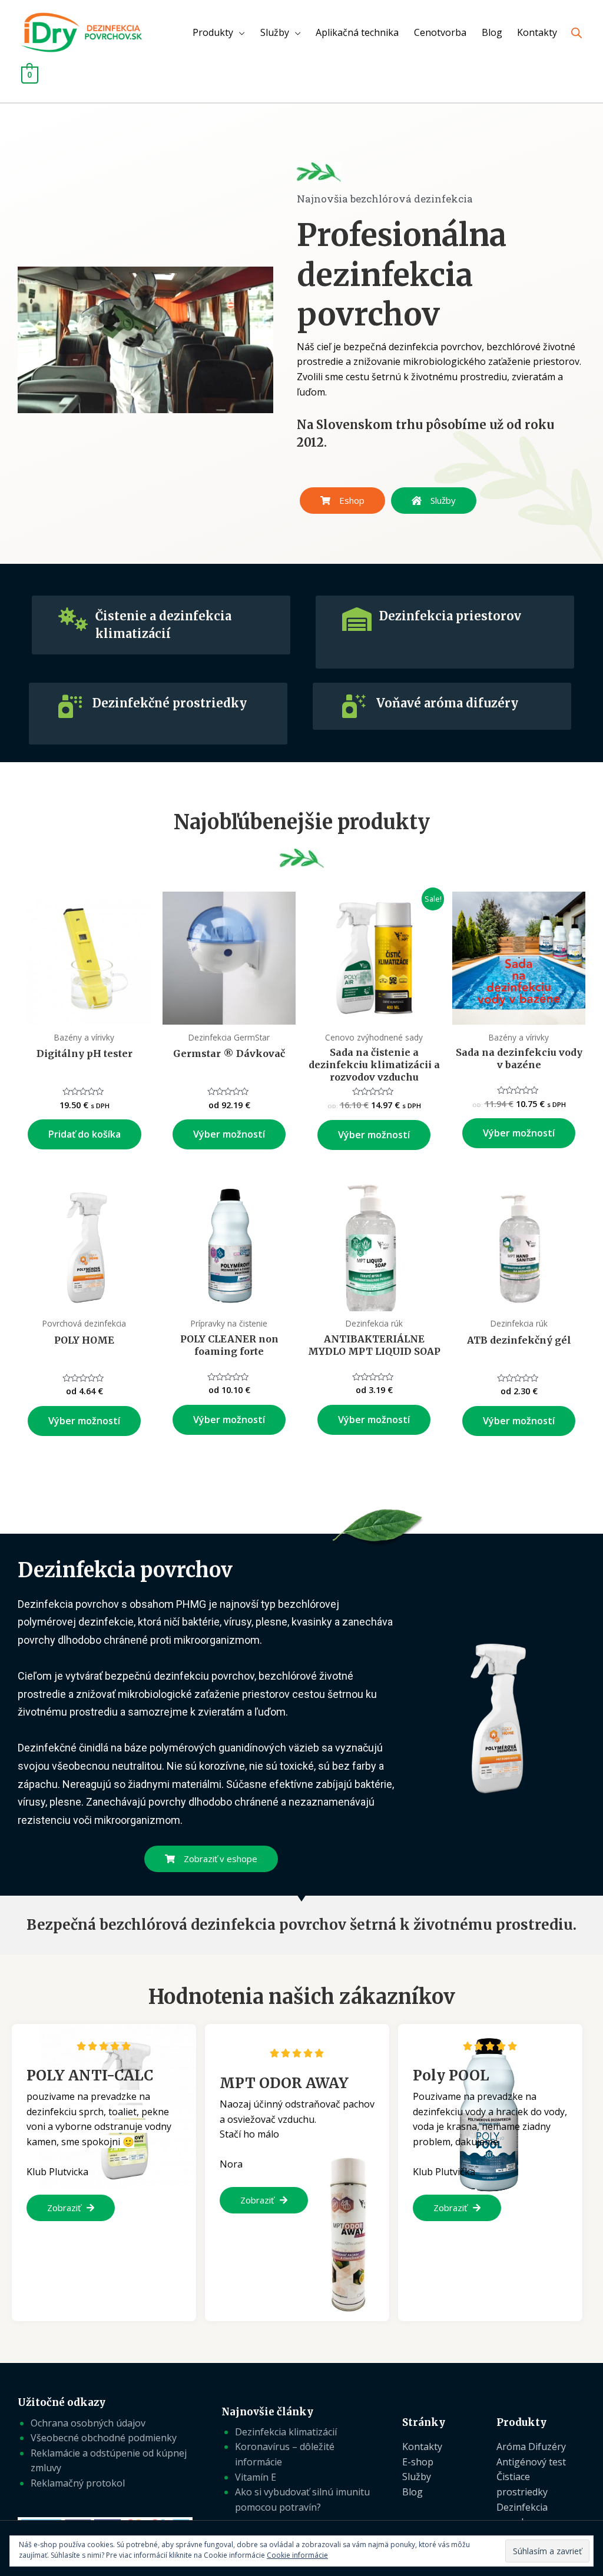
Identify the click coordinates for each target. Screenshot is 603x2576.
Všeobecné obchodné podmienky (104, 2438)
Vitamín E (256, 2477)
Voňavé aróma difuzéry (447, 703)
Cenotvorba (440, 32)
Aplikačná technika (357, 32)
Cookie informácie (297, 2555)
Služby (275, 32)
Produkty (213, 32)
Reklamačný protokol (78, 2483)
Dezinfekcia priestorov (450, 616)
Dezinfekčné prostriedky (170, 703)
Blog (492, 32)
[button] (342, 501)
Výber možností (229, 1134)
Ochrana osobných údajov (88, 2423)
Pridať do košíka (85, 1134)
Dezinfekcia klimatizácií (286, 2432)
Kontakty (537, 32)
